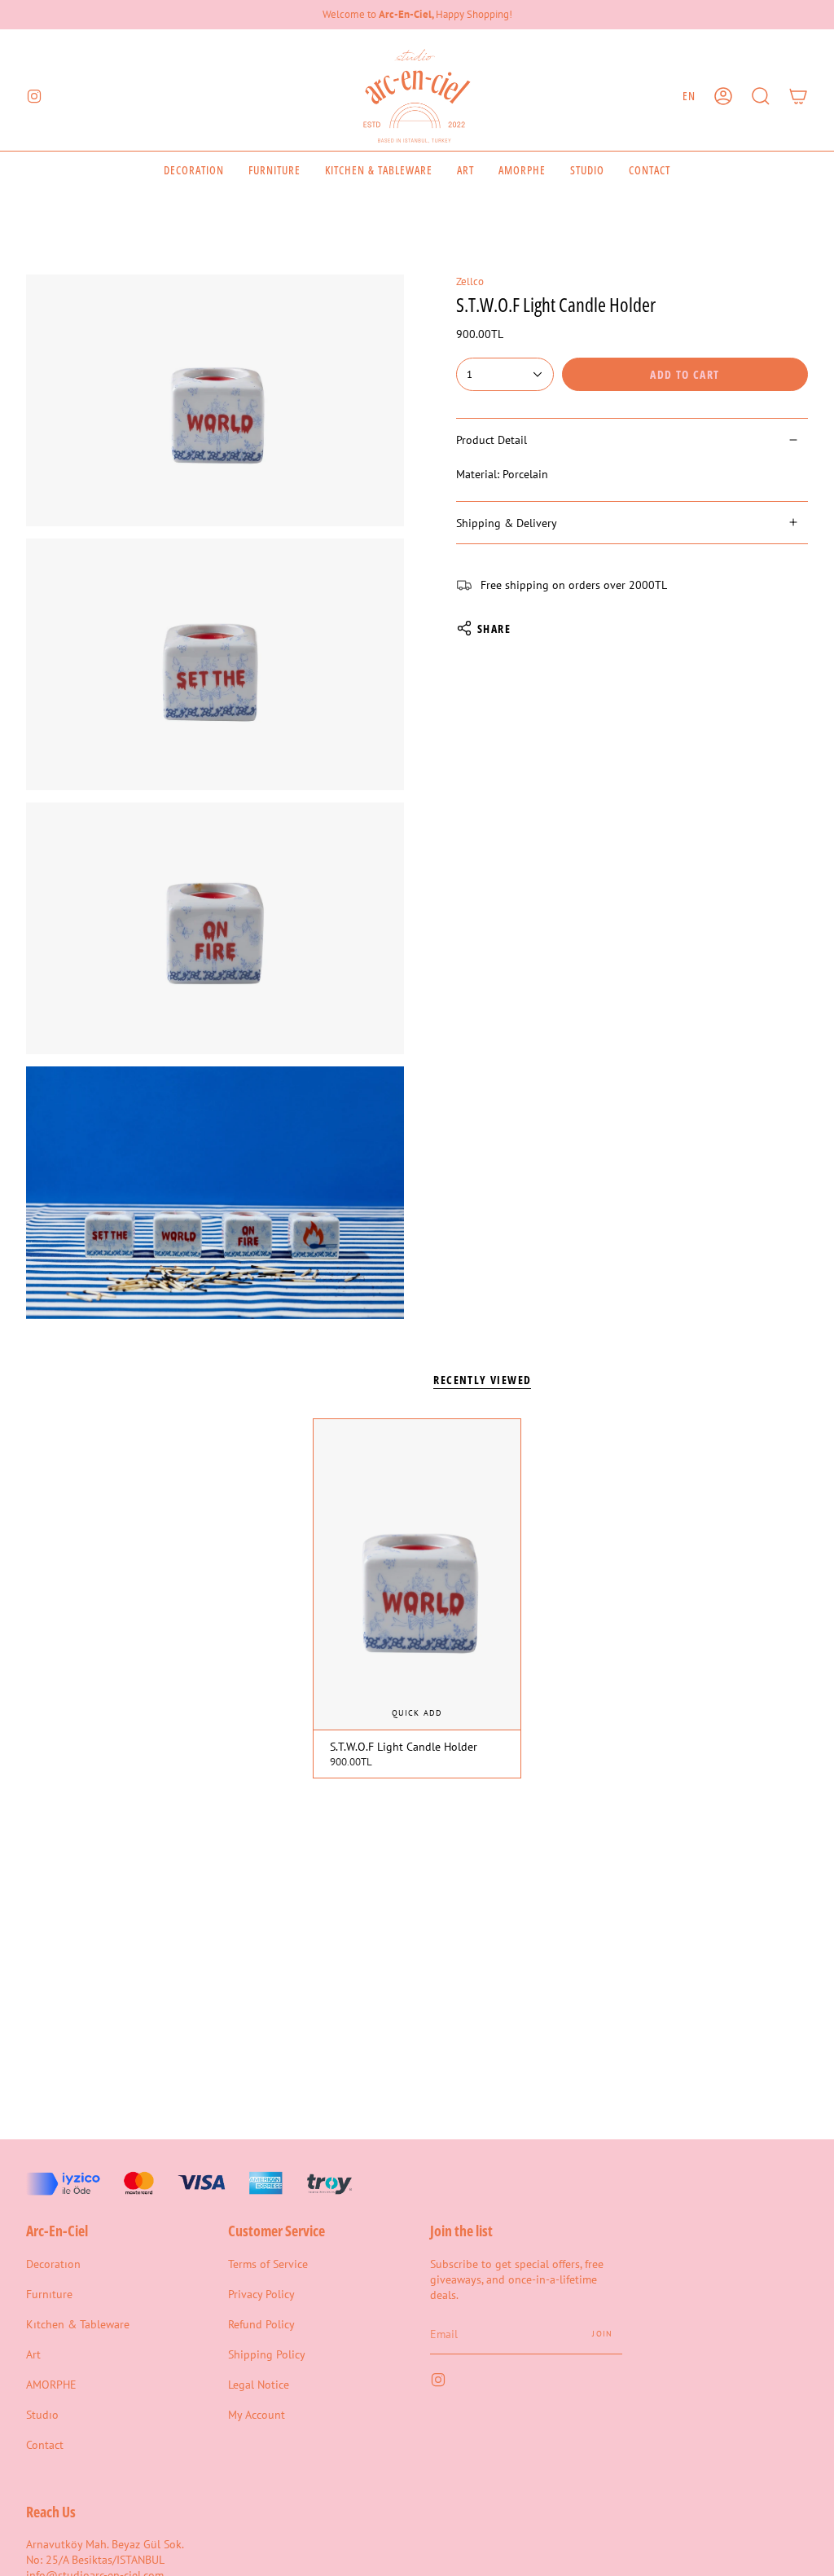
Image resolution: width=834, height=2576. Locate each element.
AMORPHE (51, 2384)
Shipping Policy (267, 2354)
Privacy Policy (261, 2294)
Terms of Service (268, 2264)
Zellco (470, 281)
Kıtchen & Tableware (78, 2324)
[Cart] (798, 96)
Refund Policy (261, 2324)
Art (33, 2354)
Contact (45, 2444)
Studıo (42, 2414)
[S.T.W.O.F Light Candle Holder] (417, 1574)
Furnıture (49, 2294)
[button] (761, 96)
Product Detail (492, 440)
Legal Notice (259, 2384)
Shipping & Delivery (507, 523)
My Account (257, 2414)
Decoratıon (53, 2264)
